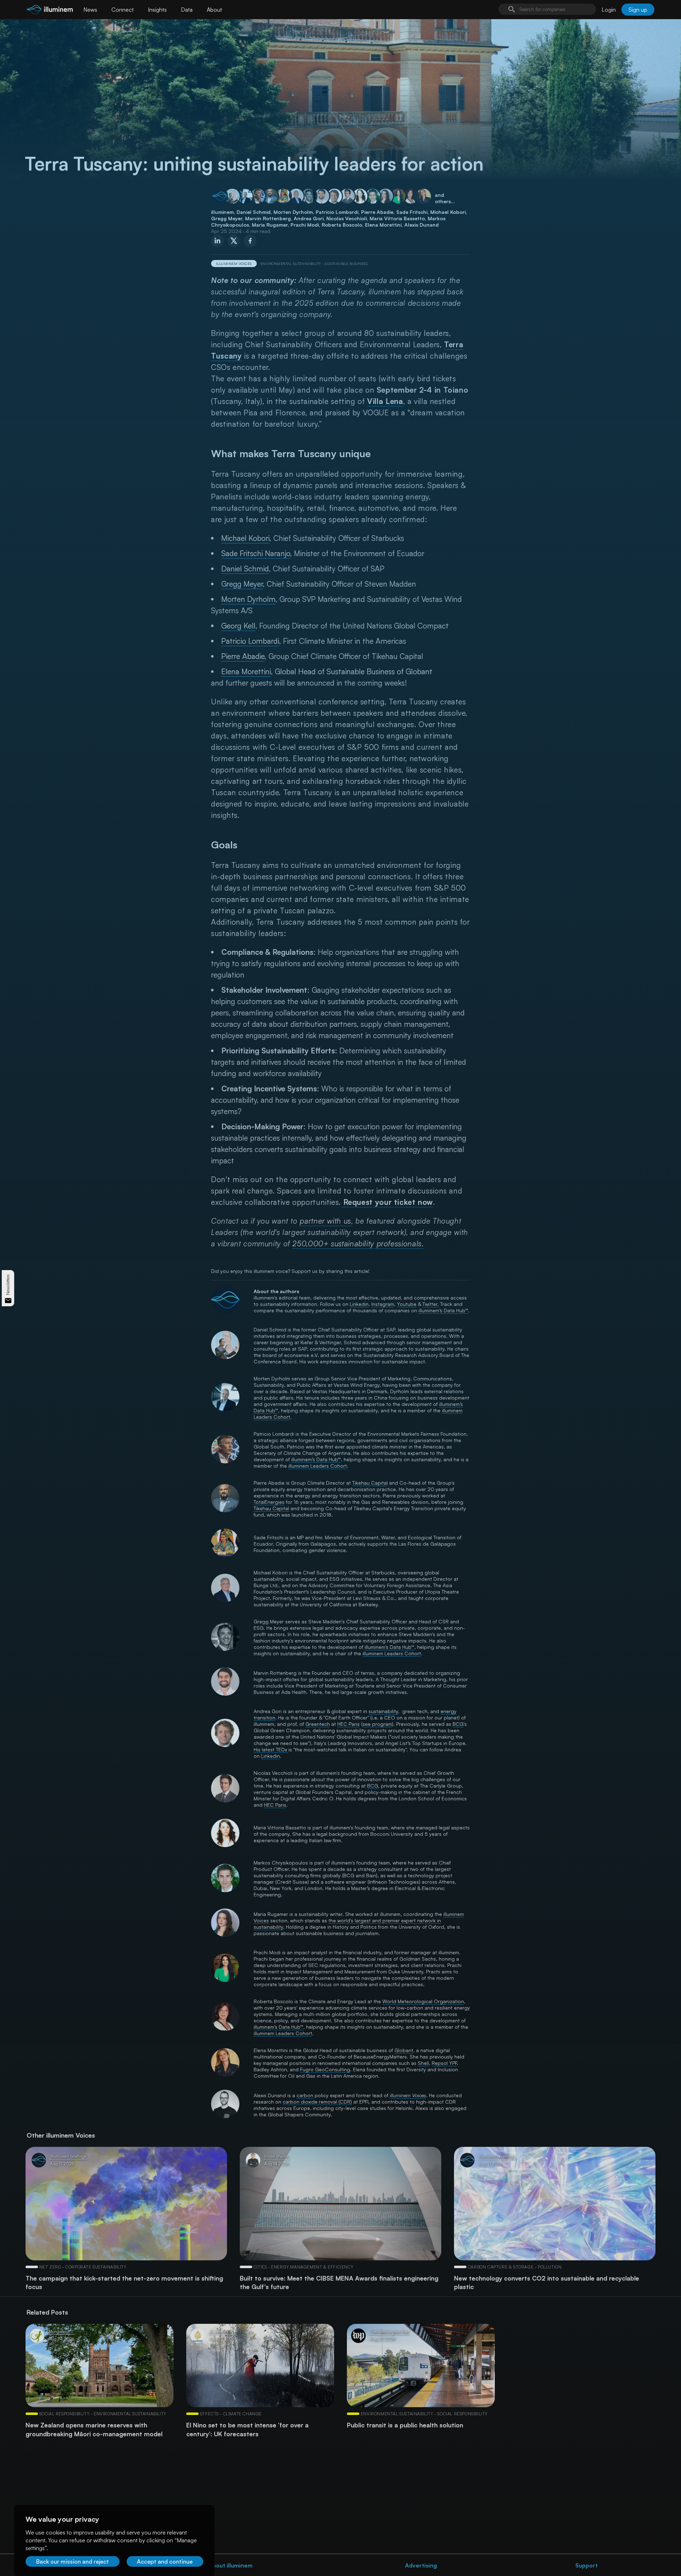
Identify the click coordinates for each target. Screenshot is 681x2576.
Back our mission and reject (73, 2561)
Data (187, 10)
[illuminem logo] (50, 10)
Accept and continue (165, 2561)
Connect (123, 10)
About (214, 10)
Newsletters (8, 1284)
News (90, 10)
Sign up (638, 10)
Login (609, 10)
